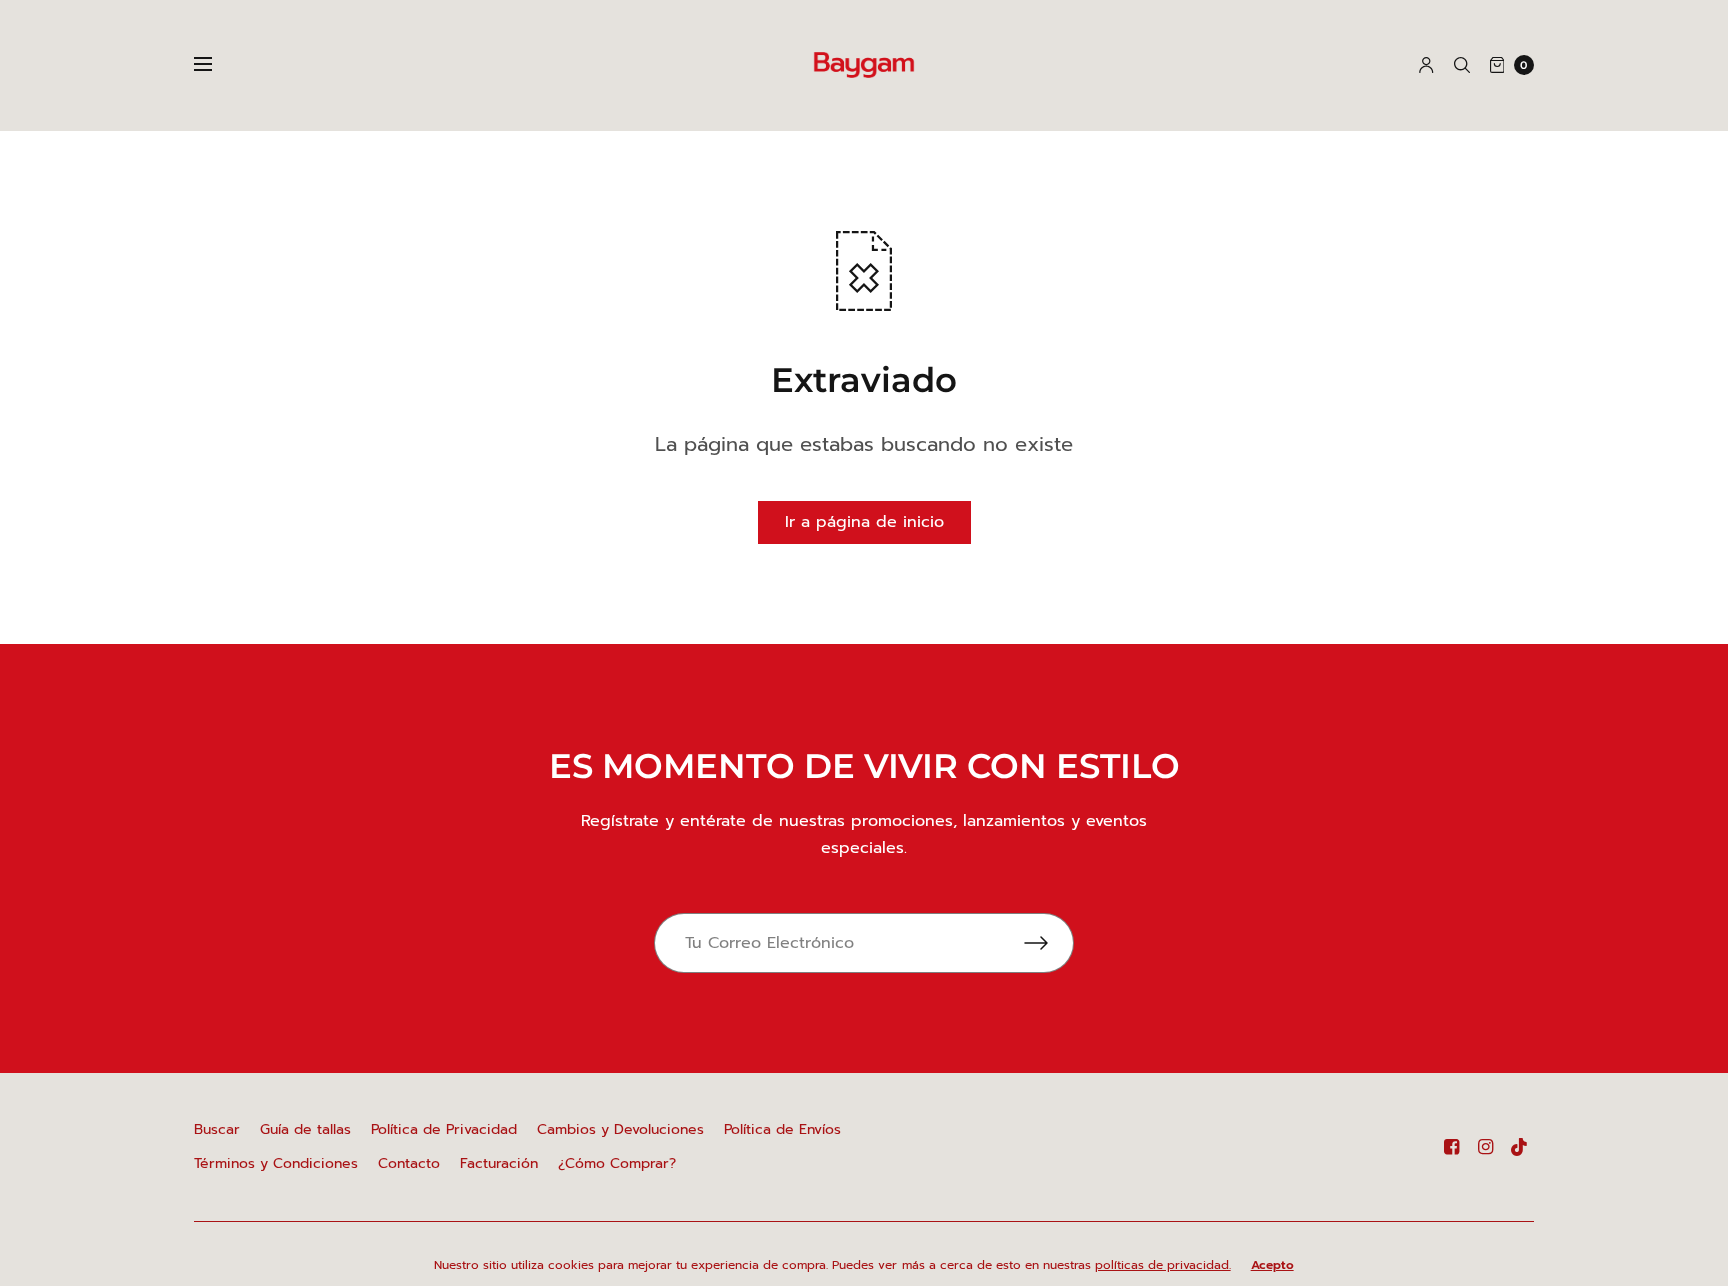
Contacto (409, 1163)
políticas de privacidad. (1163, 1265)
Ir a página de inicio (864, 522)
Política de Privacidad (444, 1129)
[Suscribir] (1049, 943)
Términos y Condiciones (276, 1163)
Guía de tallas (305, 1129)
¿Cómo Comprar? (617, 1163)
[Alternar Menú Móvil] (216, 65)
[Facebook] (1452, 1147)
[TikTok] (1520, 1147)
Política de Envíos (782, 1129)
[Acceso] (1426, 65)
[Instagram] (1486, 1147)
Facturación (499, 1163)
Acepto (1272, 1265)
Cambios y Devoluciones (620, 1129)
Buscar (217, 1129)
